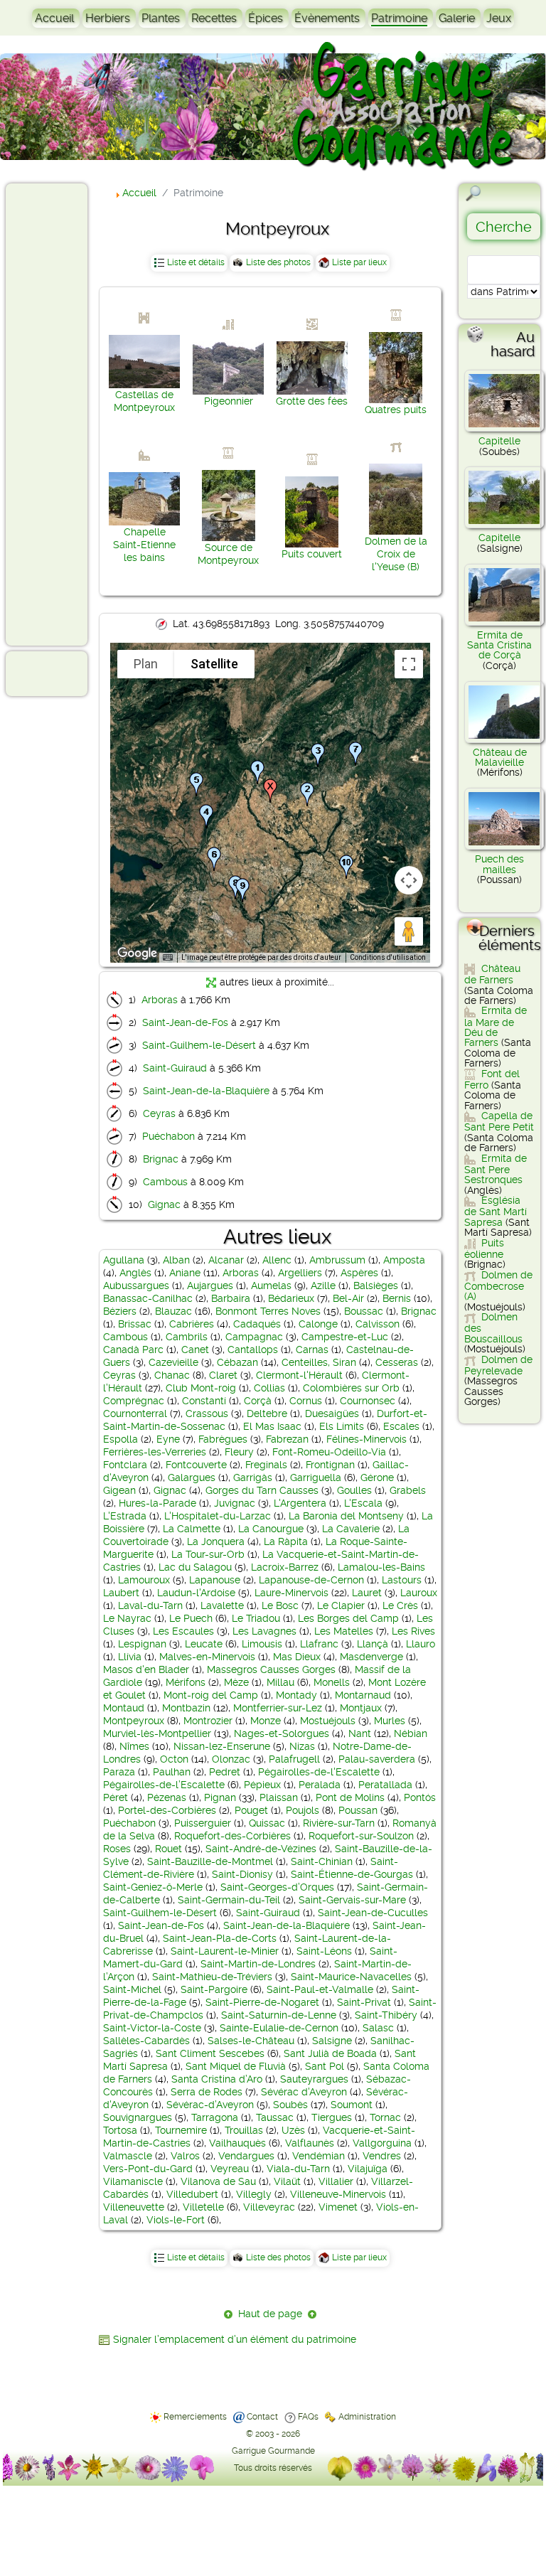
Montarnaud (363, 1695)
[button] (307, 794)
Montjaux (361, 1708)
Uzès (293, 2130)
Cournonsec (368, 1401)
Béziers (120, 1311)
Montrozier (208, 1721)
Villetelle (203, 2207)
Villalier (336, 2181)
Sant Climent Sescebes (210, 2053)
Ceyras (159, 1113)
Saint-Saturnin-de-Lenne (279, 2015)
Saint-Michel (132, 1989)
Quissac (267, 1823)
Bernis (397, 1298)
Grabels (408, 1490)
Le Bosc (280, 1605)
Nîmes (134, 1746)
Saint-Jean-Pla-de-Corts (220, 1938)
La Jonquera (216, 1541)
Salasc (378, 2028)
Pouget (251, 1810)
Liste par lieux (359, 262)
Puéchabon (168, 1136)
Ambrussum (337, 1260)
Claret (223, 1375)
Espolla (121, 1439)
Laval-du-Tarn (150, 1605)
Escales (401, 1426)
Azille (323, 1286)
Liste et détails (196, 262)
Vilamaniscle (133, 2181)
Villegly (254, 2194)
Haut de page (270, 2314)
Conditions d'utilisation (388, 957)
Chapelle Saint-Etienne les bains (144, 545)
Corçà (258, 1401)
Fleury (239, 1452)
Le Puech (191, 1618)
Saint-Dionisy (242, 1874)
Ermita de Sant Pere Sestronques (496, 1169)
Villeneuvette (134, 2207)
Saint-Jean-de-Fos (185, 1022)
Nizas (302, 1746)
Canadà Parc (133, 1350)
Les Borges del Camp (348, 1618)
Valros (185, 2156)
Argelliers (300, 1273)
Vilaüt (287, 2181)
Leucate (204, 1644)
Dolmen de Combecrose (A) (498, 1286)
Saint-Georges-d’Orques (277, 1887)
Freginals (266, 1465)
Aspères (359, 1273)
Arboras (160, 1000)
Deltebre (267, 1413)
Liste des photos (278, 262)
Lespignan (142, 1644)
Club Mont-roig (201, 1388)
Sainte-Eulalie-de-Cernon (279, 2028)
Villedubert (192, 2194)
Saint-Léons (324, 1951)
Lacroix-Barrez (285, 1567)
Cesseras (397, 1362)
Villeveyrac (269, 2207)
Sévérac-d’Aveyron (210, 2105)
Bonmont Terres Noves (268, 1311)
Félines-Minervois (366, 1439)
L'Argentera (300, 1503)
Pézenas (167, 1797)
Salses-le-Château (251, 2041)
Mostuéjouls (328, 1721)
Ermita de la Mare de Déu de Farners (496, 1026)
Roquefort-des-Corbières (232, 1836)
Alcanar (226, 1260)
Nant (360, 1733)
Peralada (320, 1785)
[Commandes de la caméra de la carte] (409, 880)
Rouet (168, 1849)
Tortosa (120, 2130)
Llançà (373, 1644)
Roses (117, 1849)
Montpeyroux (134, 1721)
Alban (176, 1260)
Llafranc (319, 1644)
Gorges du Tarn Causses (262, 1490)
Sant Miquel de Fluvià (236, 2066)
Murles (390, 1721)
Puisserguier (203, 1823)
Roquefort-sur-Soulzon (361, 1836)
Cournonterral (135, 1413)
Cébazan (237, 1362)
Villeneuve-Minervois (338, 2194)
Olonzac (231, 1759)
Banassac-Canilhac (148, 1298)
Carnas (312, 1350)
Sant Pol (325, 2066)
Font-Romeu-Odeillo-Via (329, 1452)
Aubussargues (136, 1286)
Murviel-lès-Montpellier (157, 1733)
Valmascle (128, 2156)
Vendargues (246, 2156)
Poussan (358, 1810)
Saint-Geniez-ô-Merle (153, 1887)
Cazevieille (173, 1362)
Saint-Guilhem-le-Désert (199, 1045)
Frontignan (330, 1465)
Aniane (185, 1273)
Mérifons (186, 1682)
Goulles (354, 1490)
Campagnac (254, 1337)
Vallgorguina (382, 2143)
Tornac (385, 2117)
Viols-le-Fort (176, 2220)
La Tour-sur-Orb (208, 1554)
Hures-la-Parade (157, 1503)
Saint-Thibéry (386, 2015)
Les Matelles (344, 1631)
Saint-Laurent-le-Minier (225, 1951)
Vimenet (338, 2207)
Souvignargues (138, 2117)
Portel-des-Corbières (167, 1810)
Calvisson (378, 1324)
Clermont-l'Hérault (299, 1375)
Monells (332, 1682)
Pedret (225, 1772)
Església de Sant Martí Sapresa (496, 1211)
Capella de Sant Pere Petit (499, 1121)
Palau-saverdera (377, 1759)
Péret (116, 1797)
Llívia (130, 1657)
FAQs (308, 2417)
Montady (296, 1695)
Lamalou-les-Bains (381, 1567)
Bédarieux (291, 1298)
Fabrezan (287, 1439)
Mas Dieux (297, 1657)
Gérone (377, 1477)
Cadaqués (257, 1324)
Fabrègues (223, 1439)
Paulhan (172, 1772)
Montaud (124, 1708)
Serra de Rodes (207, 2092)
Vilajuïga (368, 2169)
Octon (174, 1759)
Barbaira (231, 1298)
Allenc (277, 1260)
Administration (367, 2417)
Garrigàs (253, 1477)
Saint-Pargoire (214, 1989)
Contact (262, 2417)
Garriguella (316, 1477)
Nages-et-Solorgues (282, 1733)
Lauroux (419, 1593)
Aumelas (271, 1286)
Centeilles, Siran (319, 1362)
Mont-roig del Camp (211, 1695)
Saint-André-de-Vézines (261, 1849)
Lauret (367, 1593)
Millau (280, 1682)
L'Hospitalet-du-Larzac (218, 1516)
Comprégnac (134, 1401)
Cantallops (253, 1350)
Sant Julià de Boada (330, 2053)
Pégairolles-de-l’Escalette (164, 1785)
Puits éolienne (484, 1249)
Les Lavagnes (264, 1631)
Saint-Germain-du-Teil (229, 1900)
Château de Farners (492, 974)
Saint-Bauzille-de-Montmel (210, 1861)
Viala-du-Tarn (298, 2169)
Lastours (402, 1580)
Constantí (204, 1401)
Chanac (172, 1375)
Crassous (207, 1413)
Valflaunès (310, 2143)
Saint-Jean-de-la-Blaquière (206, 1091)
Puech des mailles (499, 864)
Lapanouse (215, 1580)
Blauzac (173, 1311)
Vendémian (318, 2156)
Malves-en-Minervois (207, 1657)
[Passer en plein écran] (409, 664)
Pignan (220, 1797)
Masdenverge (371, 1657)
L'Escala (363, 1503)
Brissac (135, 1324)
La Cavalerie (351, 1529)
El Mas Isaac (272, 1426)
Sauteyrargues (314, 2079)
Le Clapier (341, 1605)
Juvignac (235, 1503)
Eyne (168, 1439)
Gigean (119, 1490)
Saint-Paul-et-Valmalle (320, 1989)
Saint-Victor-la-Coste (152, 2028)
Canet (195, 1350)
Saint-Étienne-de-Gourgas (352, 1874)
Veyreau (230, 2169)
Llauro (421, 1644)
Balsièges (376, 1286)
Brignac (161, 1159)
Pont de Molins (350, 1797)
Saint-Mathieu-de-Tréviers (212, 1977)
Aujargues (210, 1286)
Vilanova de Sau (218, 2181)
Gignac (164, 1204)
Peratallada (385, 1785)
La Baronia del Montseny (346, 1516)
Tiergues (332, 2117)
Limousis (262, 1644)
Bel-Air (348, 1298)
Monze (266, 1721)
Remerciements (195, 2417)
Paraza (119, 1772)
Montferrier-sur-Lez (278, 1708)
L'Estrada (125, 1516)
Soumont (352, 2105)
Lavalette (222, 1605)
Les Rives (413, 1631)
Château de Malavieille (500, 757)
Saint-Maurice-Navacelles (351, 1977)
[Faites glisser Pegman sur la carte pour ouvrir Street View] (409, 931)
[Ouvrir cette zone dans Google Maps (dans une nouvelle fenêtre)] (137, 953)
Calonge (318, 1324)
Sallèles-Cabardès (146, 2041)
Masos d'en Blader (146, 1669)
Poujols (303, 1810)
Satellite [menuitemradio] (214, 664)
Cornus (306, 1401)
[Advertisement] (68, 414)
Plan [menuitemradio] (146, 664)
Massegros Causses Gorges (271, 1669)
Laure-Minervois (291, 1593)
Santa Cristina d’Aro (217, 2079)
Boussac (364, 1311)
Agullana (124, 1260)
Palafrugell (294, 1759)
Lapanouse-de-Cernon (311, 1580)
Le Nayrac (127, 1618)
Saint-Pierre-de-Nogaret (262, 2002)
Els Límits (342, 1426)
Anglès (135, 1273)
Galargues (192, 1477)
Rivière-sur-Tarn (339, 1823)
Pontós (420, 1797)
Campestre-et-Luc (345, 1337)
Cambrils (187, 1337)
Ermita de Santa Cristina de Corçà (499, 645)
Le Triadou (256, 1618)
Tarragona (215, 2117)
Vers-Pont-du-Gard (148, 2169)
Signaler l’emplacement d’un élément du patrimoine (235, 2339)
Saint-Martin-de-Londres (258, 1964)
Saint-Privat (364, 2002)
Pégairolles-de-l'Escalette (319, 1772)
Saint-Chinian (322, 1861)
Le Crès (400, 1605)
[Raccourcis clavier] (168, 958)
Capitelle (499, 441)
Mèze (236, 1682)
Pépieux (262, 1785)
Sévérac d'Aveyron (304, 2092)
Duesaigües (332, 1413)
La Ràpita (286, 1541)
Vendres (382, 2156)
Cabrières (192, 1324)
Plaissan (279, 1797)
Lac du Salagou (195, 1567)
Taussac (275, 2117)
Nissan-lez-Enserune (222, 1746)
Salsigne (332, 2041)
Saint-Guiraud (175, 1068)
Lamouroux (144, 1580)
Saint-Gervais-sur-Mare (352, 1900)
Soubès (290, 2105)
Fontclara (125, 1465)
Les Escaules (183, 1631)
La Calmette (192, 1529)
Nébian (411, 1733)
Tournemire (181, 2130)
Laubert (121, 1593)
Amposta (404, 1260)
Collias (269, 1388)
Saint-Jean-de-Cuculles (373, 1913)
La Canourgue (271, 1529)
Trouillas (244, 2130)
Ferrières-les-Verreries (155, 1452)
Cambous (165, 1182)
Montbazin (186, 1708)
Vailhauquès (237, 2143)
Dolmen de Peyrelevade (498, 1365)
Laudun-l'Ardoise (196, 1593)
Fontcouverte (196, 1465)
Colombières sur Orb (351, 1388)
